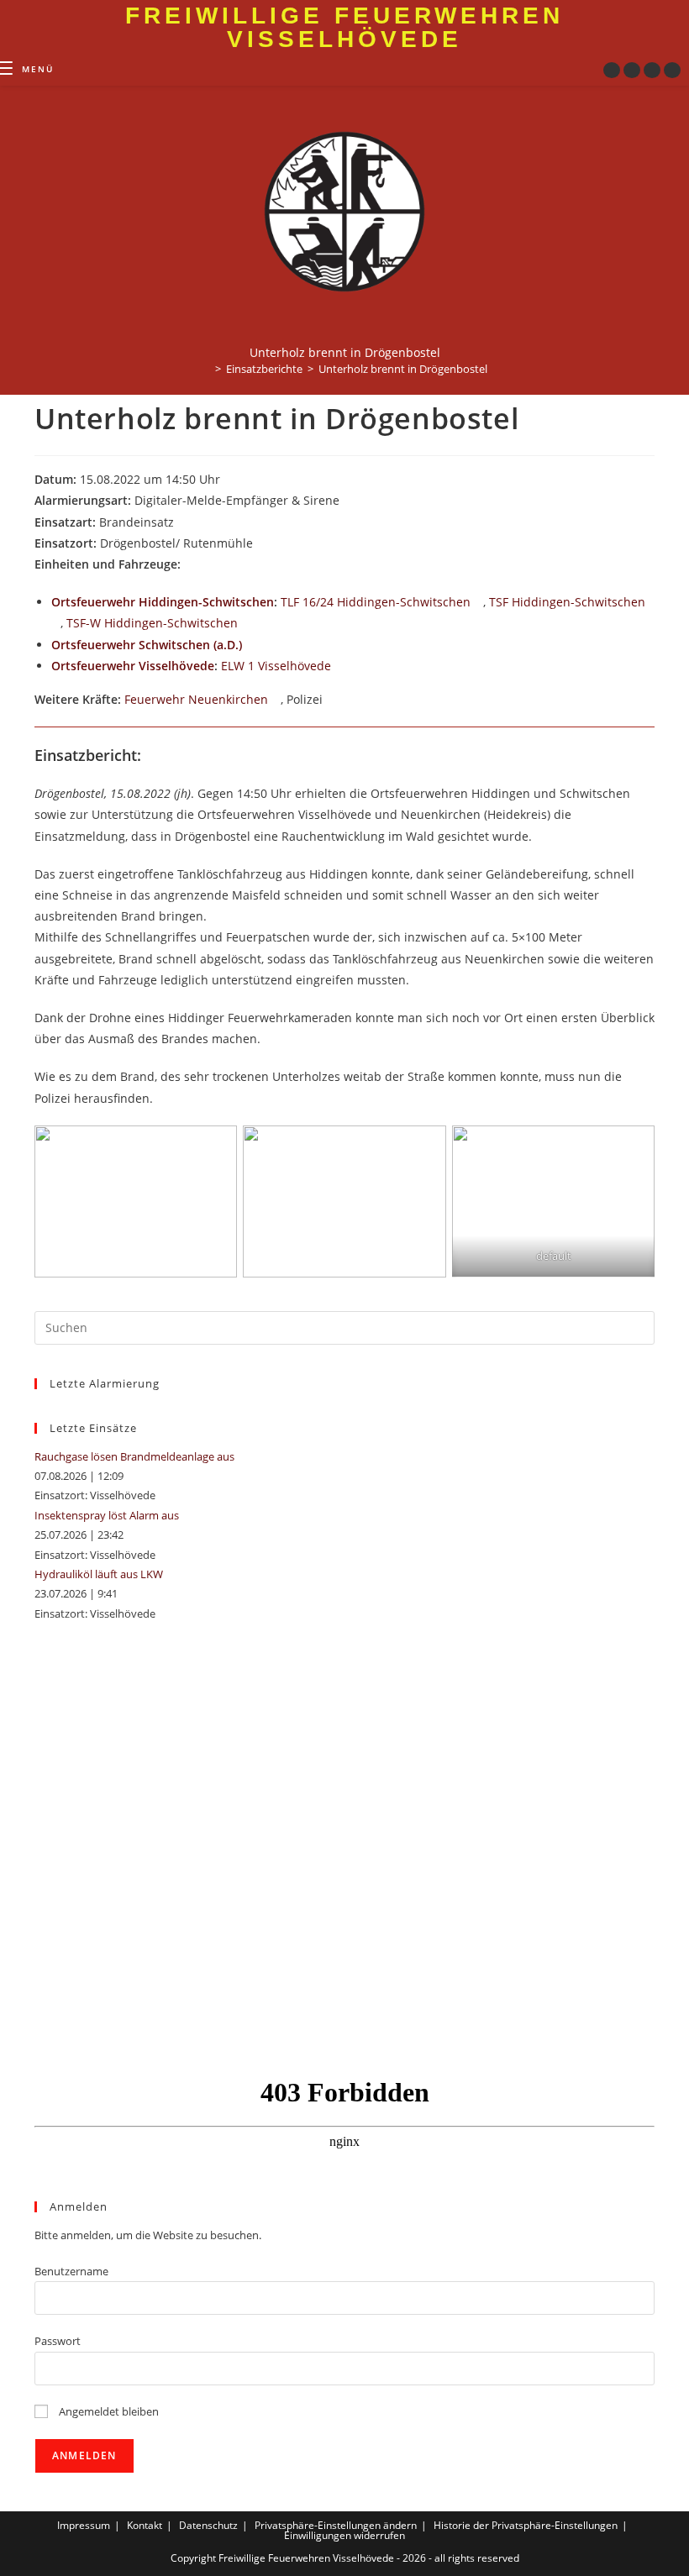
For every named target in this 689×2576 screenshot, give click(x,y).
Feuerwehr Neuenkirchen (196, 699)
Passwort (58, 2341)
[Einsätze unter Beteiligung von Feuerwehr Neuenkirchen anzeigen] (276, 700)
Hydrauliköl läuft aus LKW (99, 1574)
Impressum (84, 2525)
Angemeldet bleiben (108, 2411)
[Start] (206, 369)
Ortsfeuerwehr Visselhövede (133, 666)
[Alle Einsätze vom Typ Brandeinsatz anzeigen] (182, 523)
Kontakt (145, 2525)
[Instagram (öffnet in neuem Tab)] (632, 70)
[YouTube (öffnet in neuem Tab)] (652, 70)
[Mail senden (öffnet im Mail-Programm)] (672, 70)
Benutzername (71, 2271)
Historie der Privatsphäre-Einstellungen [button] (526, 2525)
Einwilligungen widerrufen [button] (344, 2535)
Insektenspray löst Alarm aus (107, 1515)
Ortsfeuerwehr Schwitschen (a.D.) (147, 645)
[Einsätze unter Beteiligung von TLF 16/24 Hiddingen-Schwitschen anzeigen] (479, 603)
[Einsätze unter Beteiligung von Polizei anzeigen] (331, 700)
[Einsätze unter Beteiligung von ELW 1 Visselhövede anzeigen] (339, 667)
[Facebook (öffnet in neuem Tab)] (612, 70)
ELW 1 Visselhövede (276, 666)
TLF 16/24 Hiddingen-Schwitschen (376, 602)
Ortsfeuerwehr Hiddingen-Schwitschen (163, 602)
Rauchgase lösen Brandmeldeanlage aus (134, 1456)
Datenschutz (208, 2525)
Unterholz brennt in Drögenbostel (403, 369)
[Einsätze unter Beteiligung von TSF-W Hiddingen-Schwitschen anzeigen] (246, 624)
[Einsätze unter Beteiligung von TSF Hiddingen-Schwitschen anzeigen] (56, 624)
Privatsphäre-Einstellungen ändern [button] (336, 2525)
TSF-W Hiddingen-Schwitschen (152, 623)
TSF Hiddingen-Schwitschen (567, 602)
